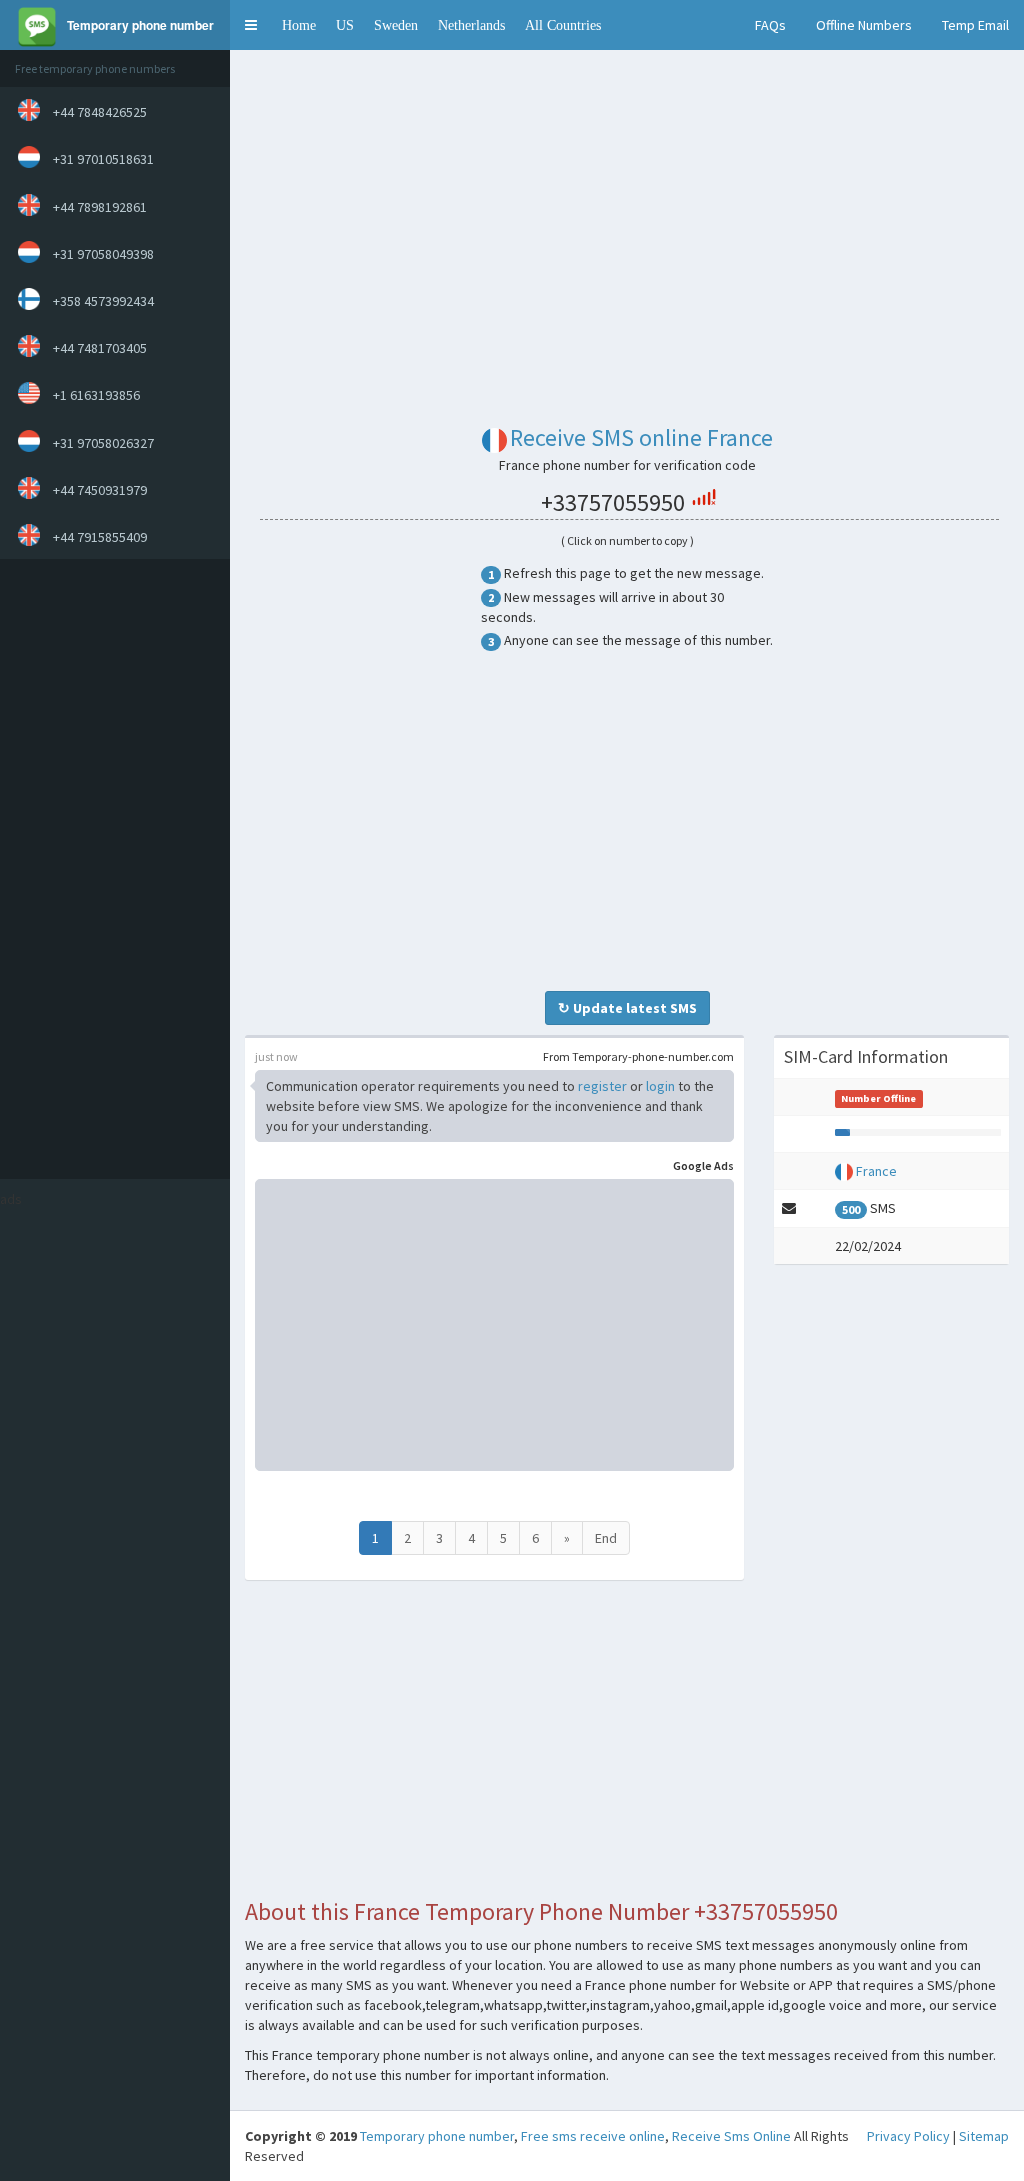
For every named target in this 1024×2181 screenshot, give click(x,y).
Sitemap (984, 2136)
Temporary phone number (437, 2136)
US (345, 25)
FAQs (770, 25)
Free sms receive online (593, 2136)
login (660, 1086)
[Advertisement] (110, 869)
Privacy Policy (908, 2136)
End (606, 1538)
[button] (251, 25)
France (876, 1171)
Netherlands (471, 25)
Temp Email (975, 25)
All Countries (563, 25)
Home (299, 25)
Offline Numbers (864, 25)
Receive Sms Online (731, 2136)
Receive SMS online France (641, 437)
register (602, 1086)
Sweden (396, 25)
